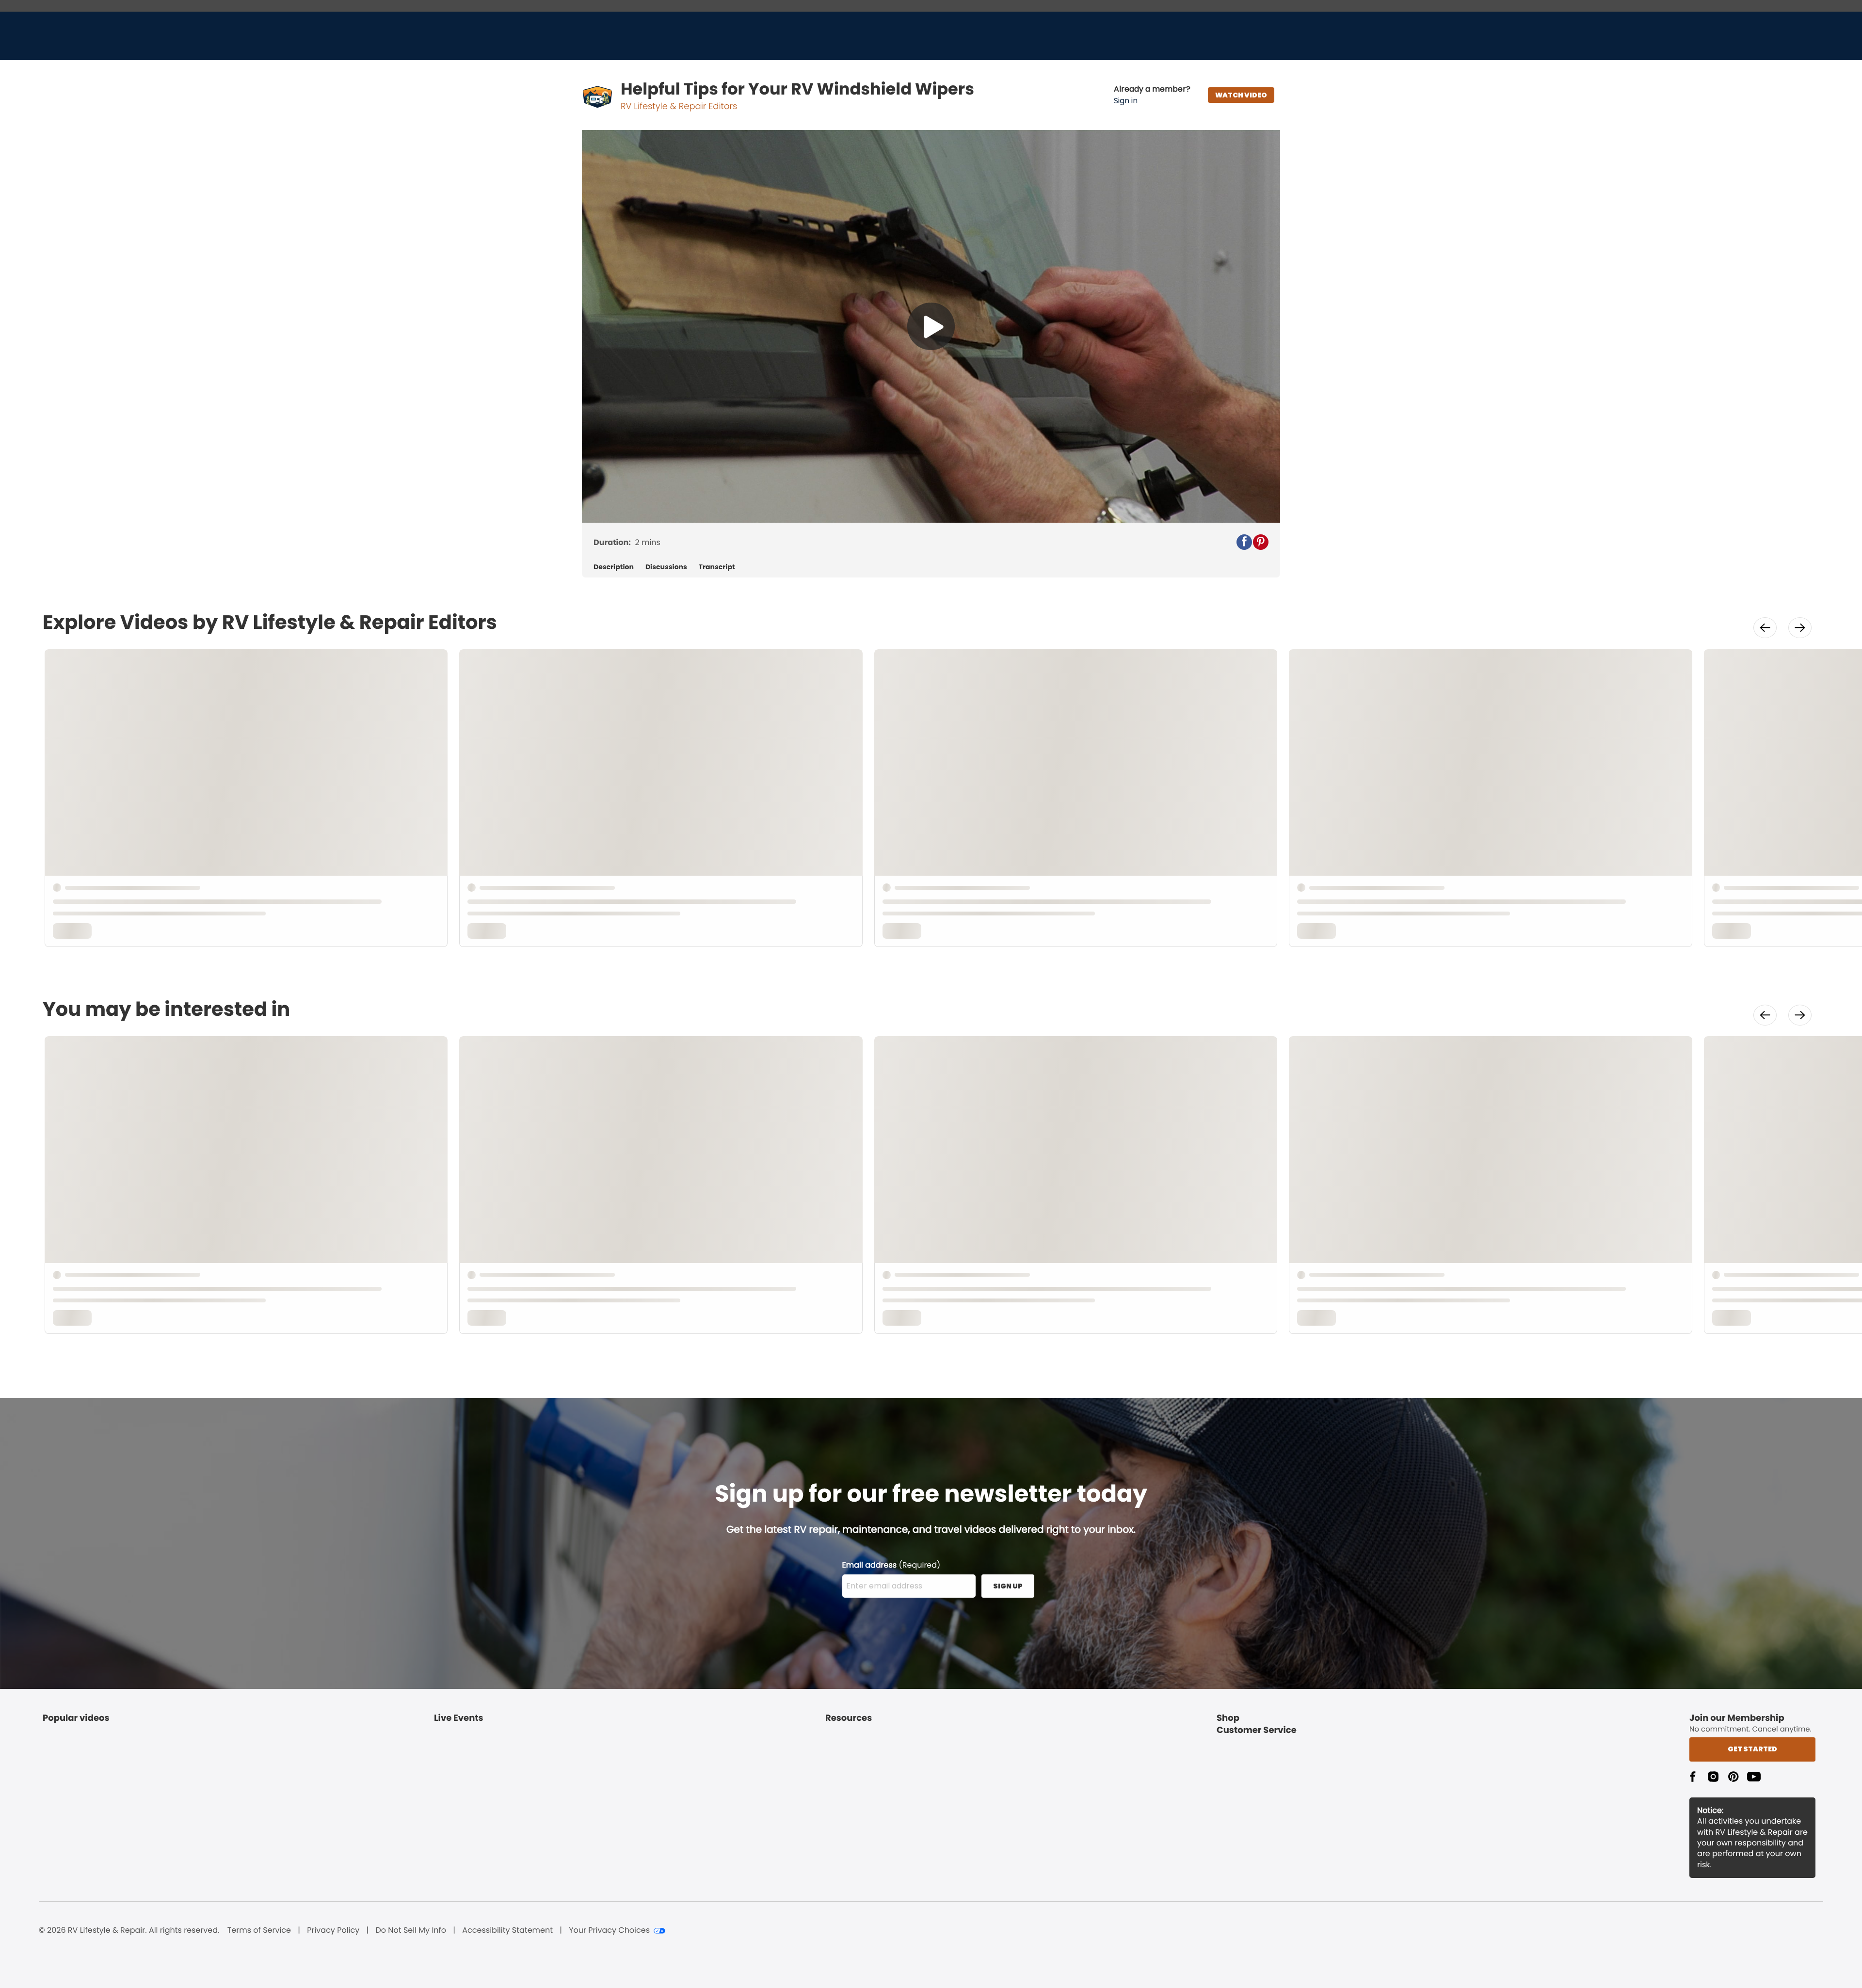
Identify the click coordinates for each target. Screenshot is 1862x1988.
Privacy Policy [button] (333, 1930)
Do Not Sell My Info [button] (411, 1930)
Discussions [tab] (666, 567)
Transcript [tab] (717, 567)
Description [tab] (614, 567)
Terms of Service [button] (259, 1930)
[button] (1152, 95)
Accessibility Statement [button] (507, 1930)
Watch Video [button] (1241, 95)
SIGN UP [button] (1008, 1586)
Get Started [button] (1752, 1749)
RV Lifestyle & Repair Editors (679, 106)
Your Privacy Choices (609, 1930)
